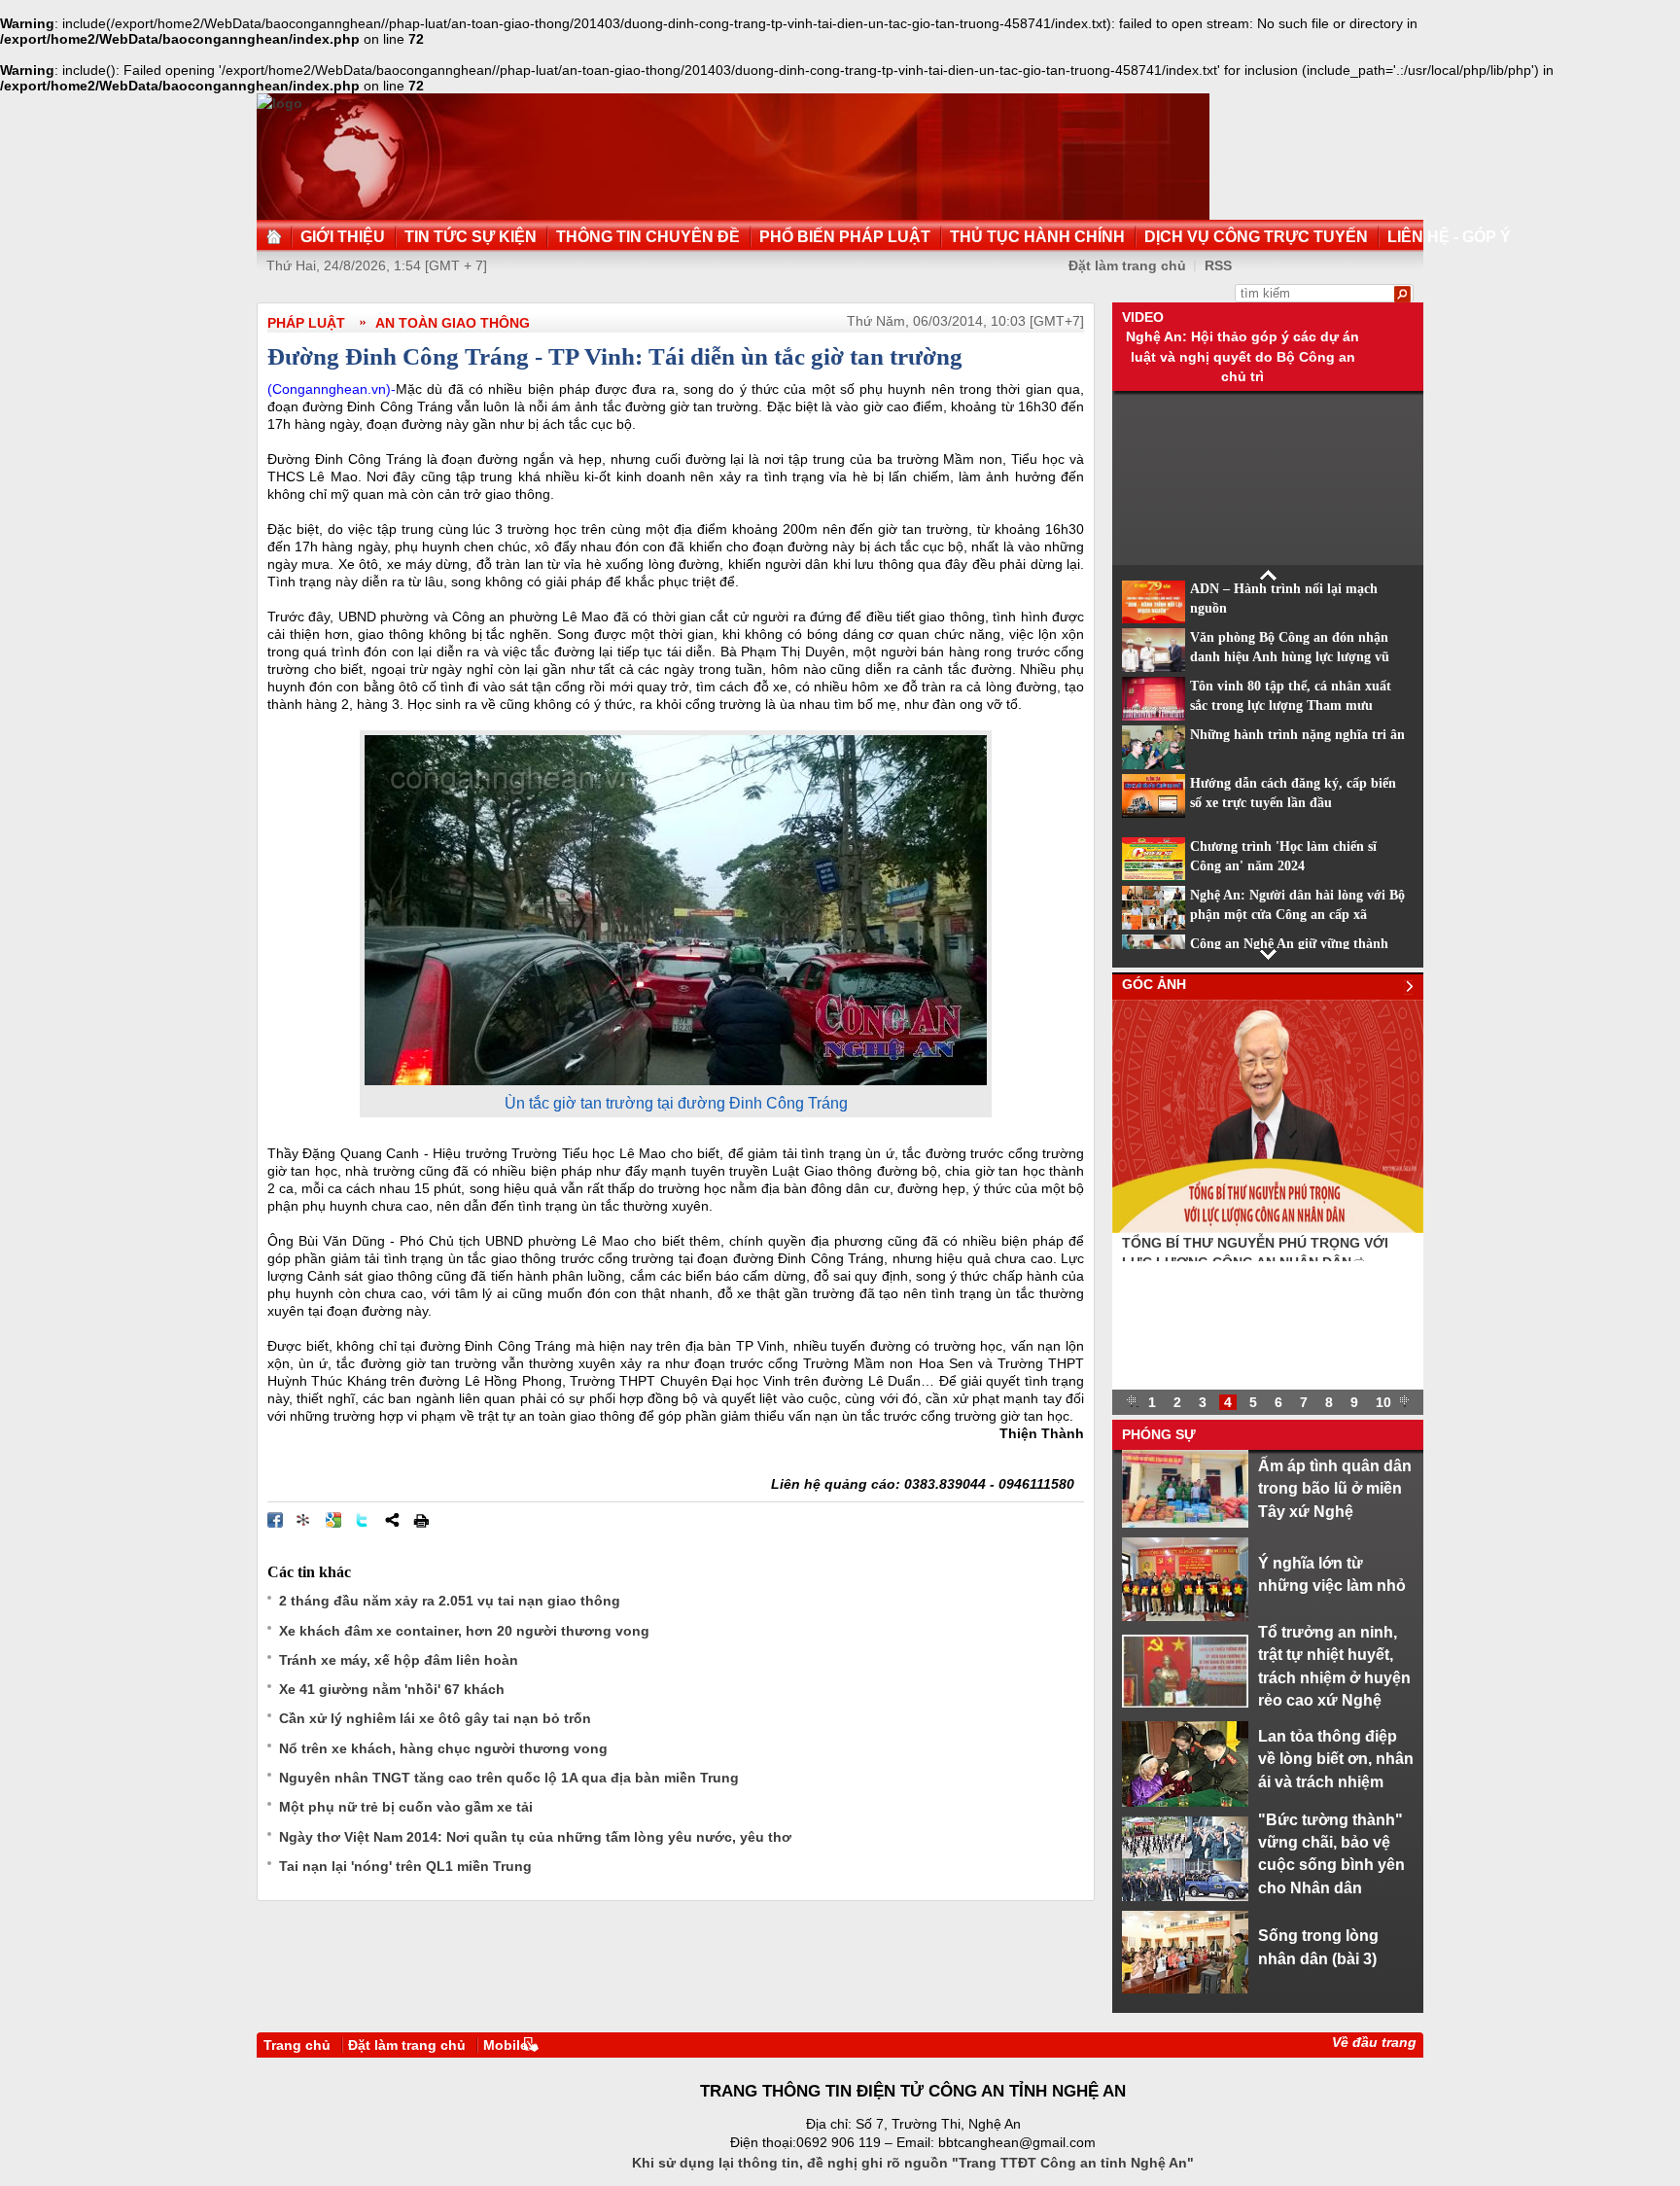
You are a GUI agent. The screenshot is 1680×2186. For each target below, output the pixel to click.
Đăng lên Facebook (275, 1520)
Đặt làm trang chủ (1127, 265)
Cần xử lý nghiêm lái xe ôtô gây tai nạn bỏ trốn (435, 1718)
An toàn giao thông (453, 323)
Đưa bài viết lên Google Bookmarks (333, 1520)
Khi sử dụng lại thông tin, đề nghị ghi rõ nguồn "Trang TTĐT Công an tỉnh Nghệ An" (913, 2163)
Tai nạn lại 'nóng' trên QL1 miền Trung (405, 1866)
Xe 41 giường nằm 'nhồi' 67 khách (392, 1689)
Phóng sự (1159, 1434)
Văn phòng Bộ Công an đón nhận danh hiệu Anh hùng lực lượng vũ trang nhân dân (1290, 657)
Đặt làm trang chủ (407, 2045)
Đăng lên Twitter (363, 1520)
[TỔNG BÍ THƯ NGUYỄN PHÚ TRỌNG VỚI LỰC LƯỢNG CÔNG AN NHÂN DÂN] (1268, 1228)
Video (1143, 317)
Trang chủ (297, 2045)
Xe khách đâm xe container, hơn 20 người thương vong (464, 1631)
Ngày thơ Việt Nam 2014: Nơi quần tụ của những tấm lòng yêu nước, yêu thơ (535, 1837)
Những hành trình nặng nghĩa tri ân (1297, 735)
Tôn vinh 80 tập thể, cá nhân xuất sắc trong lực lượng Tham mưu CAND (1291, 706)
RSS (1218, 265)
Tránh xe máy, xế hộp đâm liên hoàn (399, 1660)
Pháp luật (306, 323)
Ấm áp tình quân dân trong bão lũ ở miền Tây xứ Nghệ (1335, 1488)
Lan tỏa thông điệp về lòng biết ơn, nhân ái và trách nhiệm (1336, 1759)
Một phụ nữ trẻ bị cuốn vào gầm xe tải (406, 1807)
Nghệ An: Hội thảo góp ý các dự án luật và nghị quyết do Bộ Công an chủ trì (1242, 356)
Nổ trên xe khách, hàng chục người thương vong (443, 1748)
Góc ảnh (1154, 984)
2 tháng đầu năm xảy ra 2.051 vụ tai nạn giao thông (450, 1601)
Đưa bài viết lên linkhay (304, 1520)
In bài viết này (421, 1520)
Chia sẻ (392, 1520)
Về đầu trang (1374, 2042)
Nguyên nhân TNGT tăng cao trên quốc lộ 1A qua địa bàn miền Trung (509, 1778)
